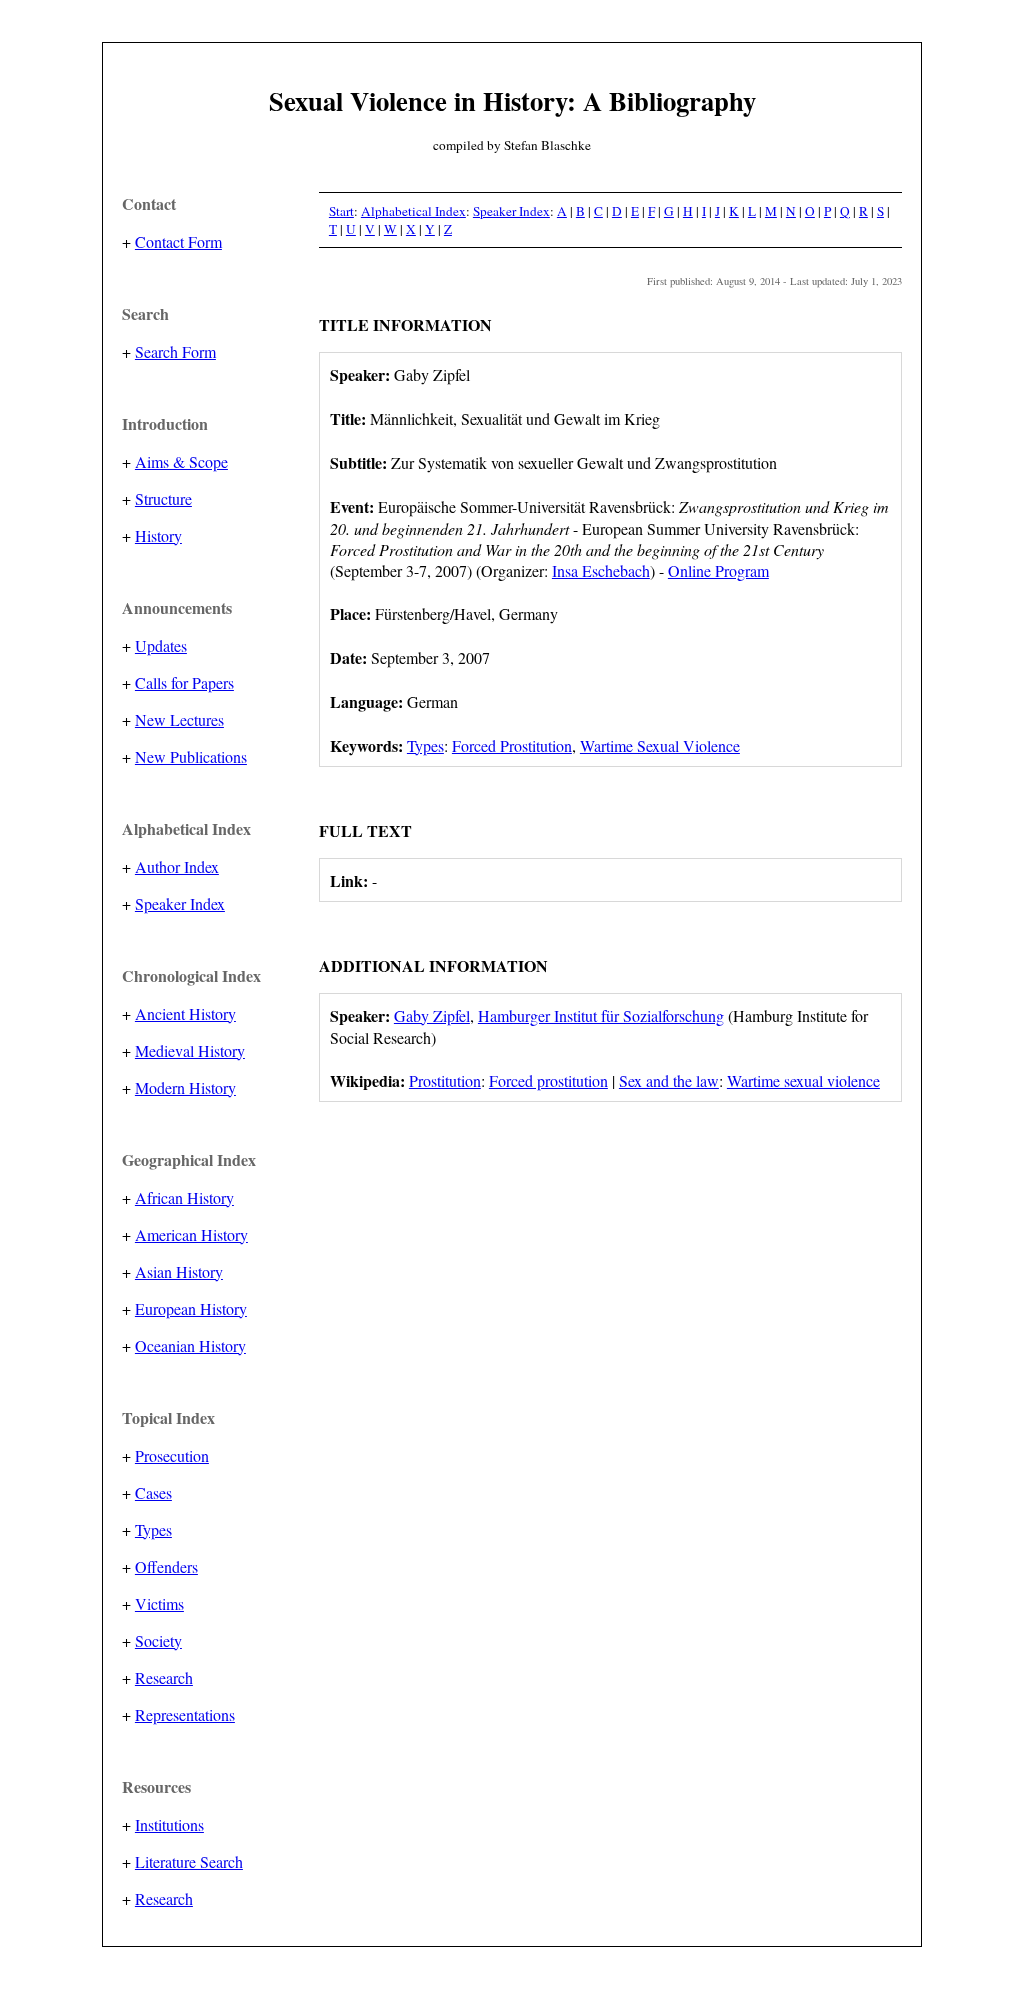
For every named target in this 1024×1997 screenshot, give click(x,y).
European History (191, 1308)
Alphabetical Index (413, 211)
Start (341, 211)
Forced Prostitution (512, 745)
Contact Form (178, 241)
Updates (161, 645)
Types (153, 1529)
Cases (153, 1492)
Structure (163, 498)
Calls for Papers (184, 682)
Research (164, 1677)
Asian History (179, 1271)
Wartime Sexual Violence (660, 745)
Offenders (166, 1566)
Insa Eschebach (601, 570)
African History (184, 1197)
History (158, 535)
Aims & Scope (181, 461)
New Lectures (179, 719)
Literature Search (189, 1861)
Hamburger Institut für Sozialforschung (601, 1015)
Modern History (185, 1087)
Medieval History (190, 1050)
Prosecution (172, 1455)
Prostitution (445, 1080)
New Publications (191, 756)
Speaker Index (180, 903)
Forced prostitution (548, 1080)
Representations (185, 1714)
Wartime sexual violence (803, 1080)
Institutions (169, 1824)
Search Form (175, 351)
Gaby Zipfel (432, 1015)
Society (158, 1640)
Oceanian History (190, 1345)
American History (191, 1234)
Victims (159, 1603)
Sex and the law (669, 1080)
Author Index (177, 866)
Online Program (718, 570)
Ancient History (185, 1013)
